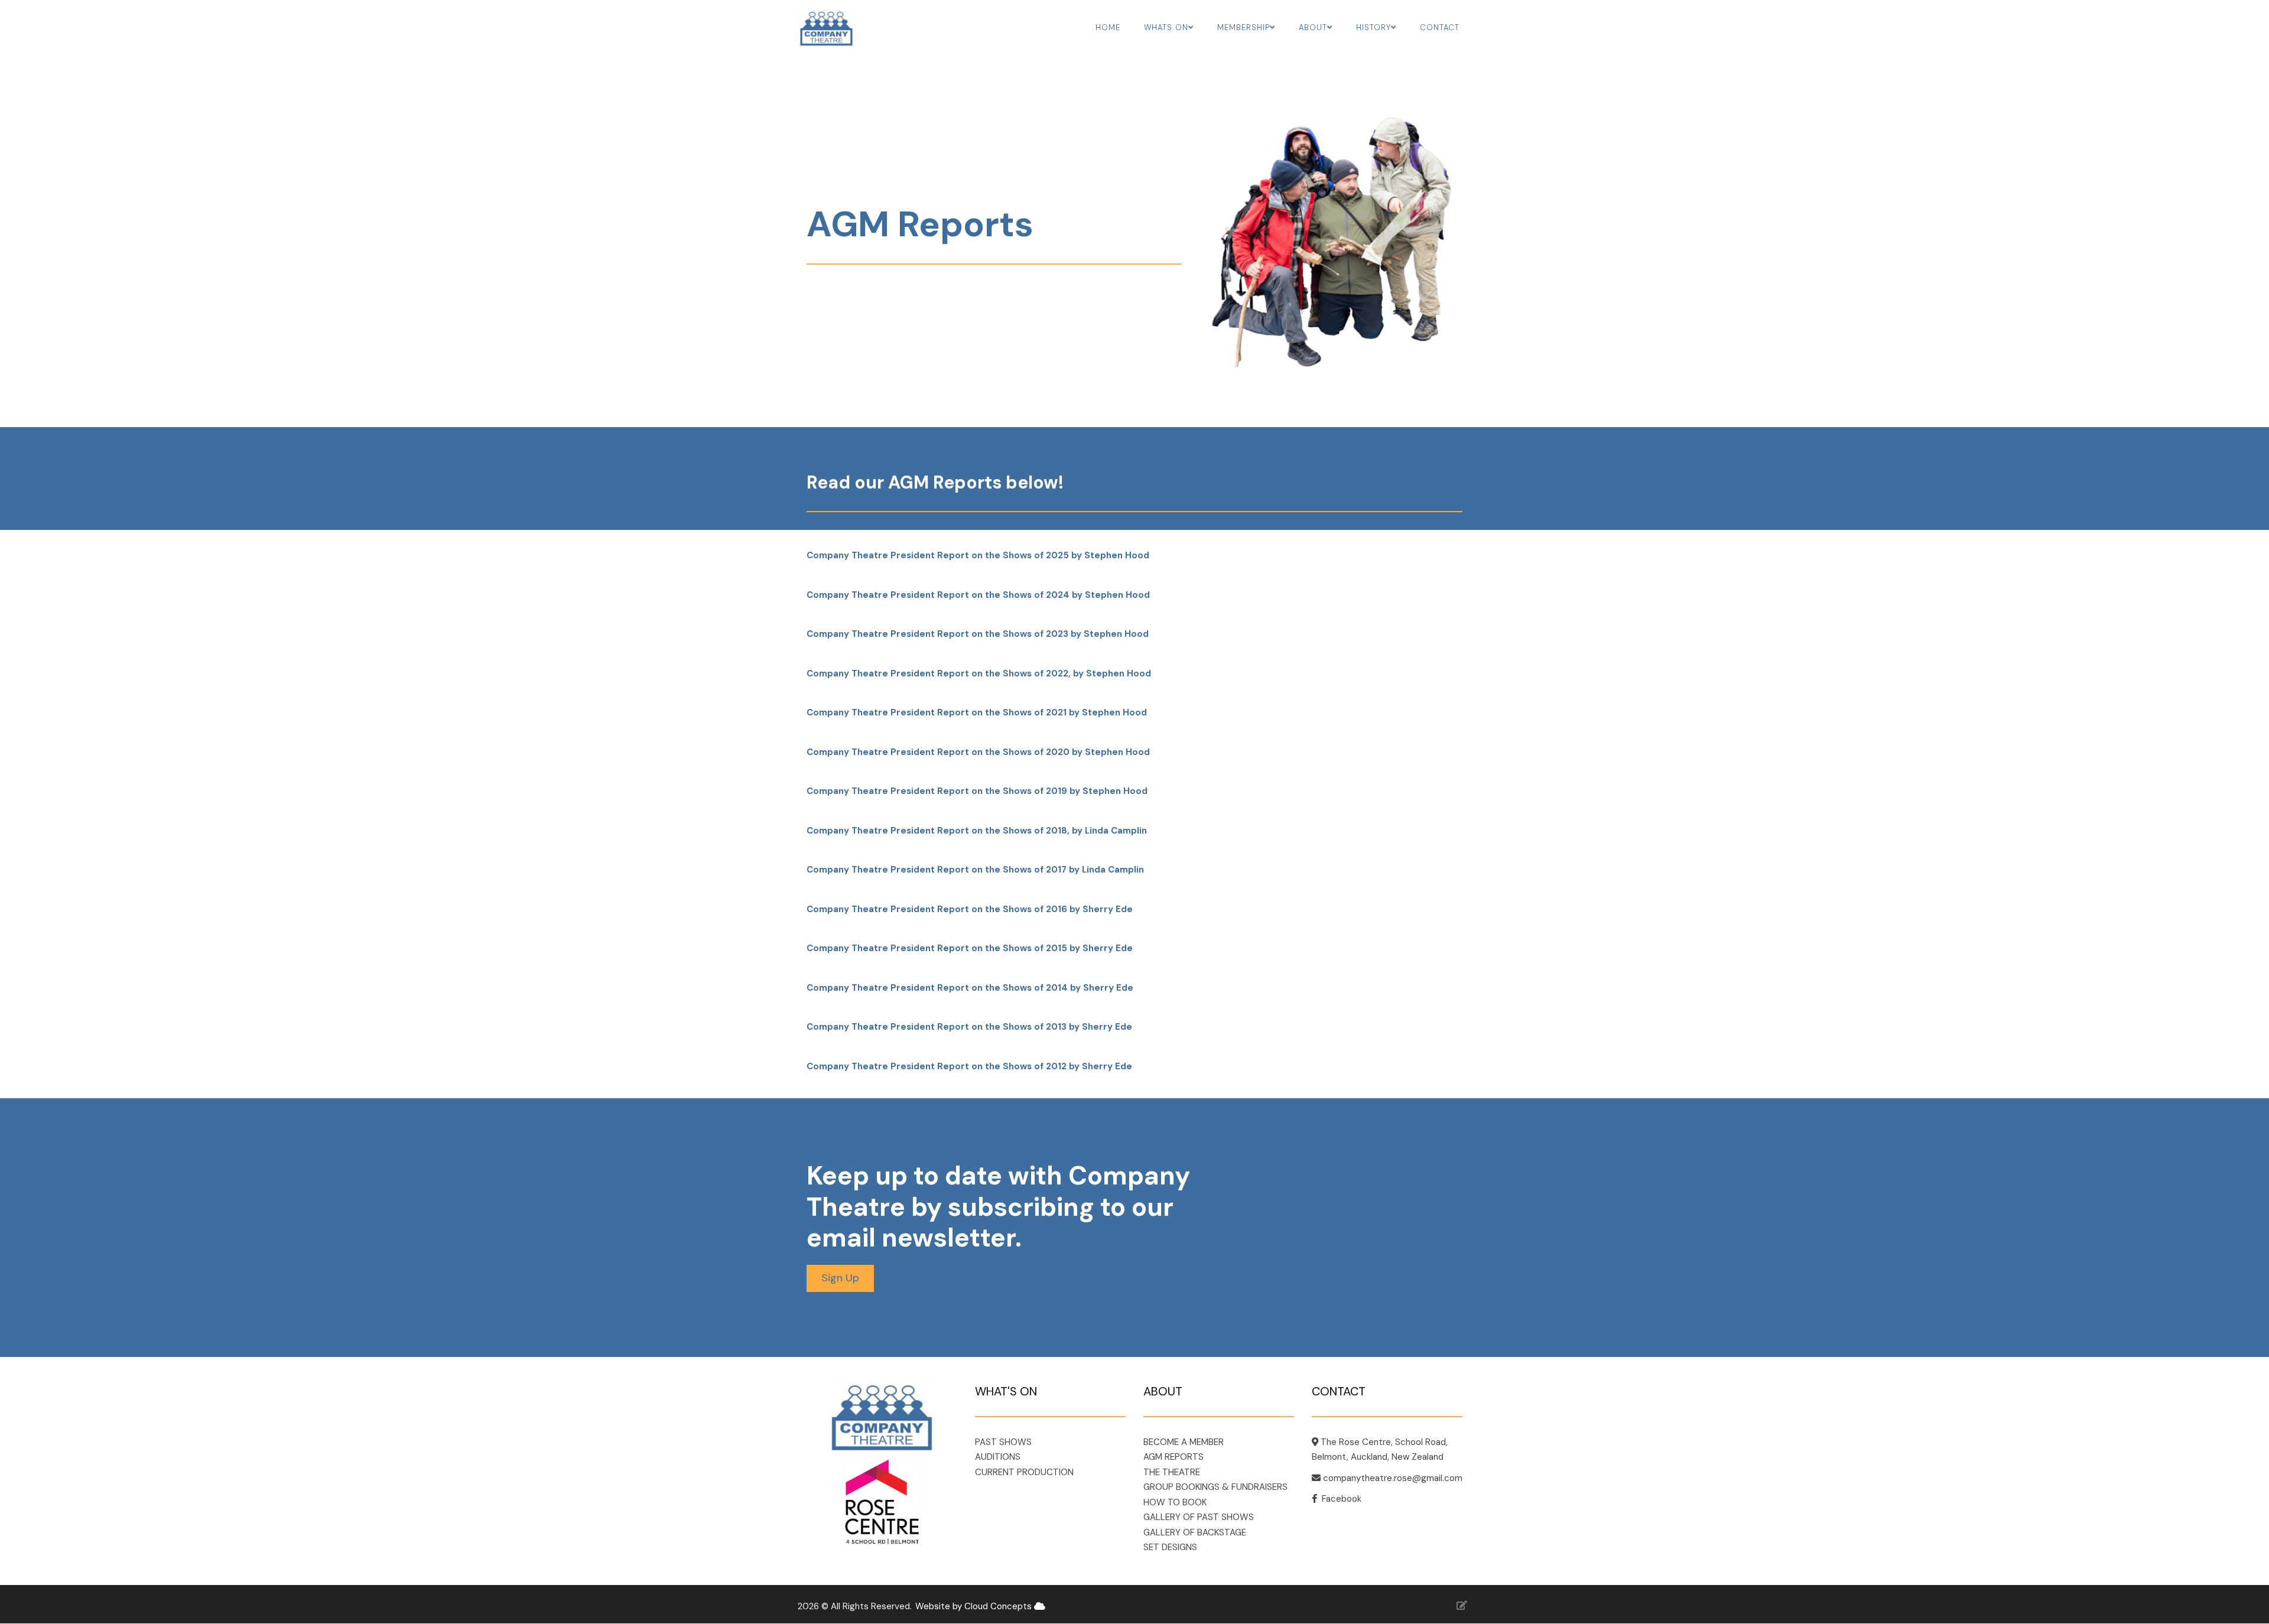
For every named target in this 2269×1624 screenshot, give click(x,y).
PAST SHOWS (1003, 1442)
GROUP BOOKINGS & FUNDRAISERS (1215, 1487)
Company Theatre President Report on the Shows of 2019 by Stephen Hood (977, 791)
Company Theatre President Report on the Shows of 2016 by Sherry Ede (970, 909)
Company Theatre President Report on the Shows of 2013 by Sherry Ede (969, 1027)
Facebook (1342, 1499)
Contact (1440, 27)
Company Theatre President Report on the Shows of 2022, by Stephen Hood (979, 673)
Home (1108, 27)
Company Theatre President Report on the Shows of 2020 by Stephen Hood (978, 752)
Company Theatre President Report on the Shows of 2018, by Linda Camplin (977, 831)
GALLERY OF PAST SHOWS (1199, 1517)
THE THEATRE (1172, 1472)
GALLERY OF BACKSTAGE (1195, 1532)
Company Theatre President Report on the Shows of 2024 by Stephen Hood (978, 595)
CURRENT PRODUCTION (1024, 1472)
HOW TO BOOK (1175, 1502)
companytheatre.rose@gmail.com (1393, 1478)
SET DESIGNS (1170, 1547)
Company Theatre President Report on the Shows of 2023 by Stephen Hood (978, 634)
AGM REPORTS (1173, 1457)
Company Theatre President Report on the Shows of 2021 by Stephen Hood (977, 712)
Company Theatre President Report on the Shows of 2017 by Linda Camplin (975, 870)
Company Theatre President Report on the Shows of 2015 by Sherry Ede (970, 948)
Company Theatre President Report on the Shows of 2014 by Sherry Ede (970, 988)
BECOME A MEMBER (1184, 1442)
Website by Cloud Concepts (975, 1606)
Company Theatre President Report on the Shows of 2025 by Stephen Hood (978, 555)
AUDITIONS (998, 1457)
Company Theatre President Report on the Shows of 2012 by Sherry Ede (969, 1066)
